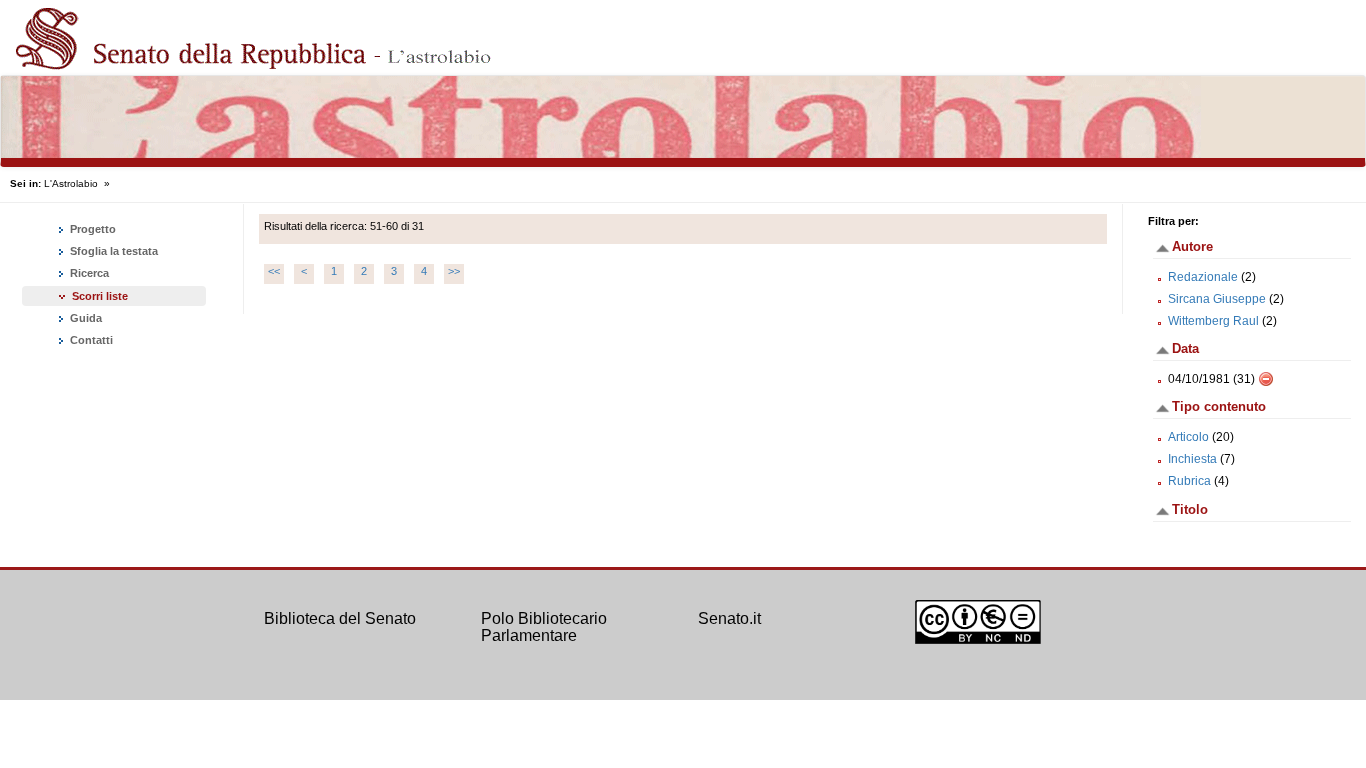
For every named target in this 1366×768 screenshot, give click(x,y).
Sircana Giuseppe (1217, 299)
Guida (84, 318)
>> (454, 271)
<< (274, 271)
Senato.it (729, 618)
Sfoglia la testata (112, 251)
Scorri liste (100, 296)
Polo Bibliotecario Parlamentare (544, 627)
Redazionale (1203, 277)
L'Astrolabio (71, 183)
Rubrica (1189, 481)
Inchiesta (1192, 459)
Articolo (1188, 437)
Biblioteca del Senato (340, 618)
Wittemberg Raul (1213, 321)
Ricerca (88, 273)
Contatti (90, 340)
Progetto (91, 229)
